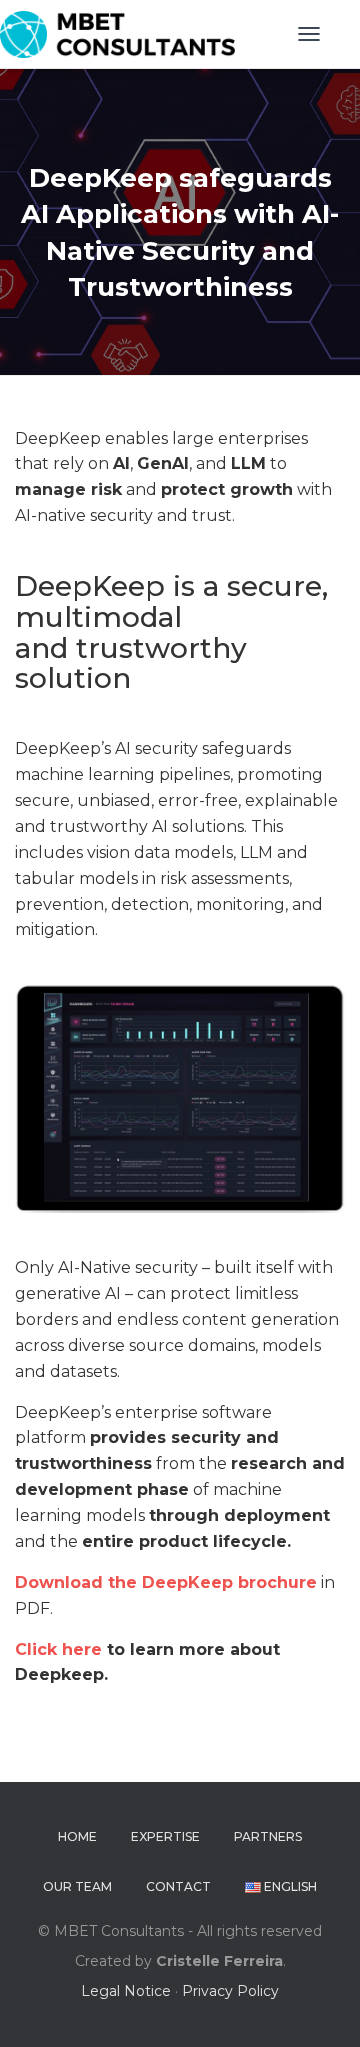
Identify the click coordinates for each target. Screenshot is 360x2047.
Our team (77, 1886)
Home (77, 1836)
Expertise (165, 1836)
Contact (178, 1886)
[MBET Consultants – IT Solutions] (125, 34)
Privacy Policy (230, 1991)
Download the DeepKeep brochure (166, 1582)
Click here (58, 1649)
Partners (268, 1836)
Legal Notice (126, 1991)
